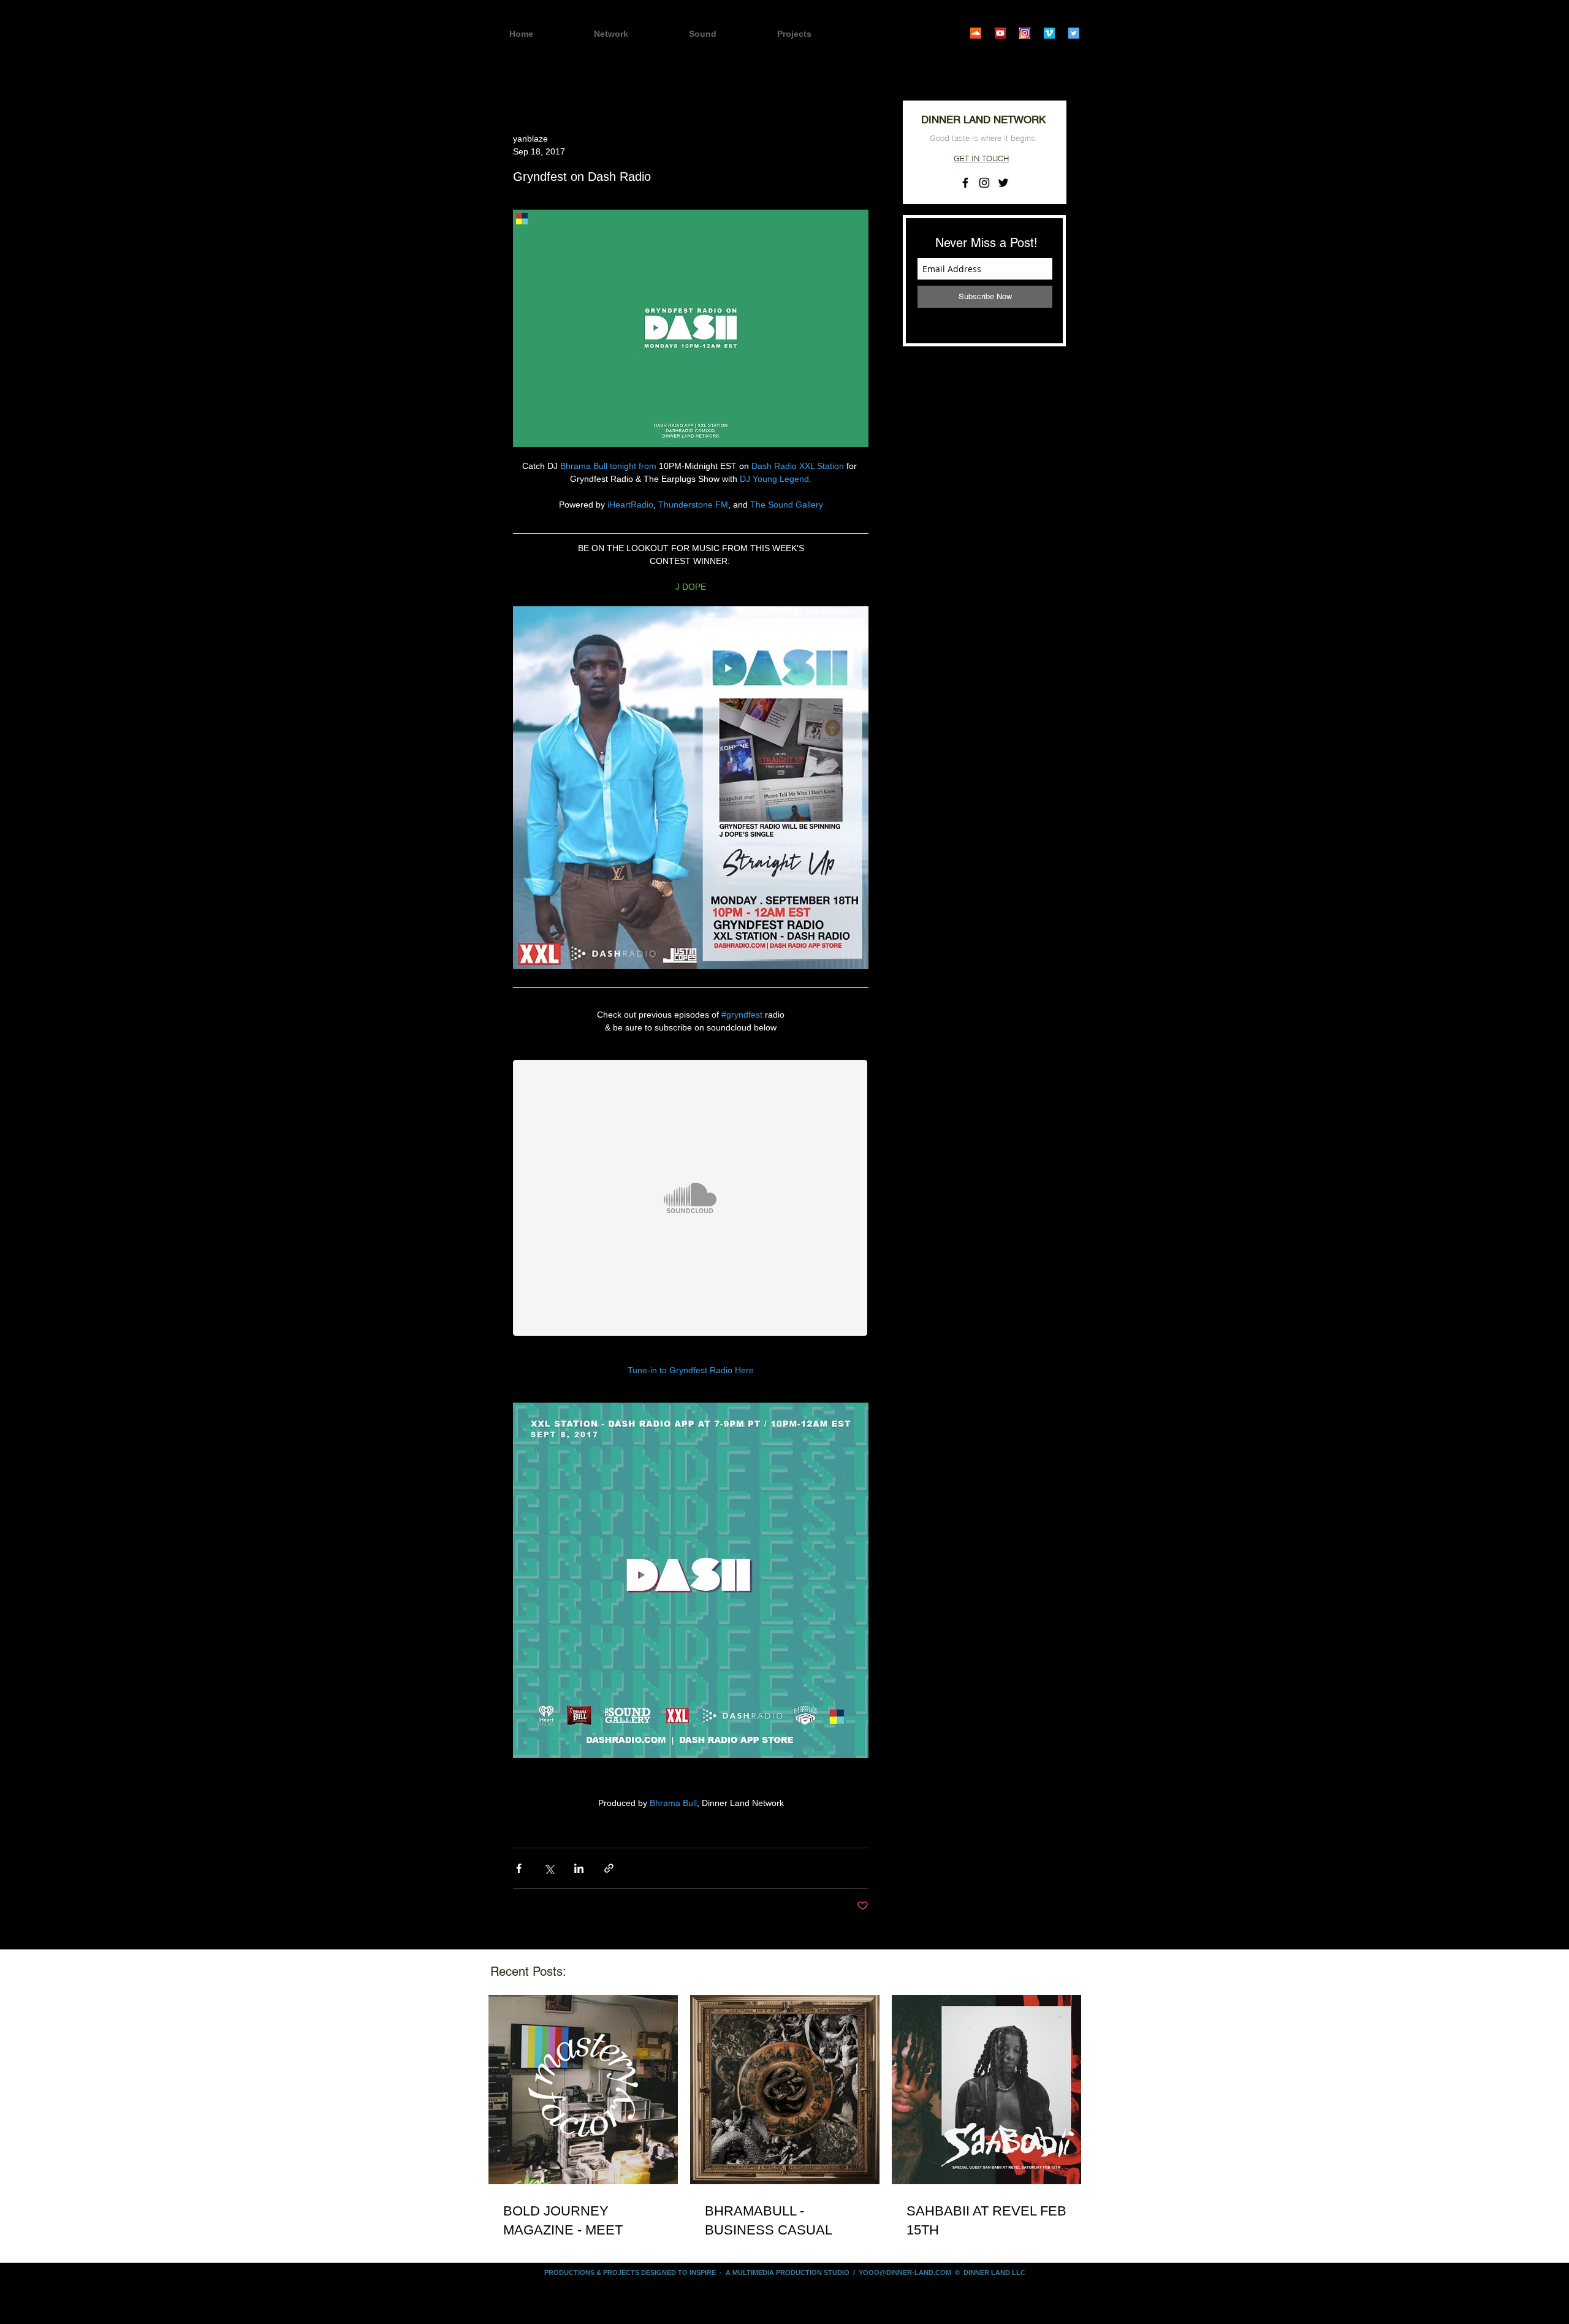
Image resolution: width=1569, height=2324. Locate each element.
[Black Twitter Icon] (1003, 183)
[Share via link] (609, 1868)
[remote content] (691, 1199)
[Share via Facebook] (519, 1868)
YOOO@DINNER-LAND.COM (905, 2273)
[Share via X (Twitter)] (549, 1868)
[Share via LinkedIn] (579, 1868)
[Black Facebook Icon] (965, 183)
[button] (816, 34)
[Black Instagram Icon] (984, 183)
